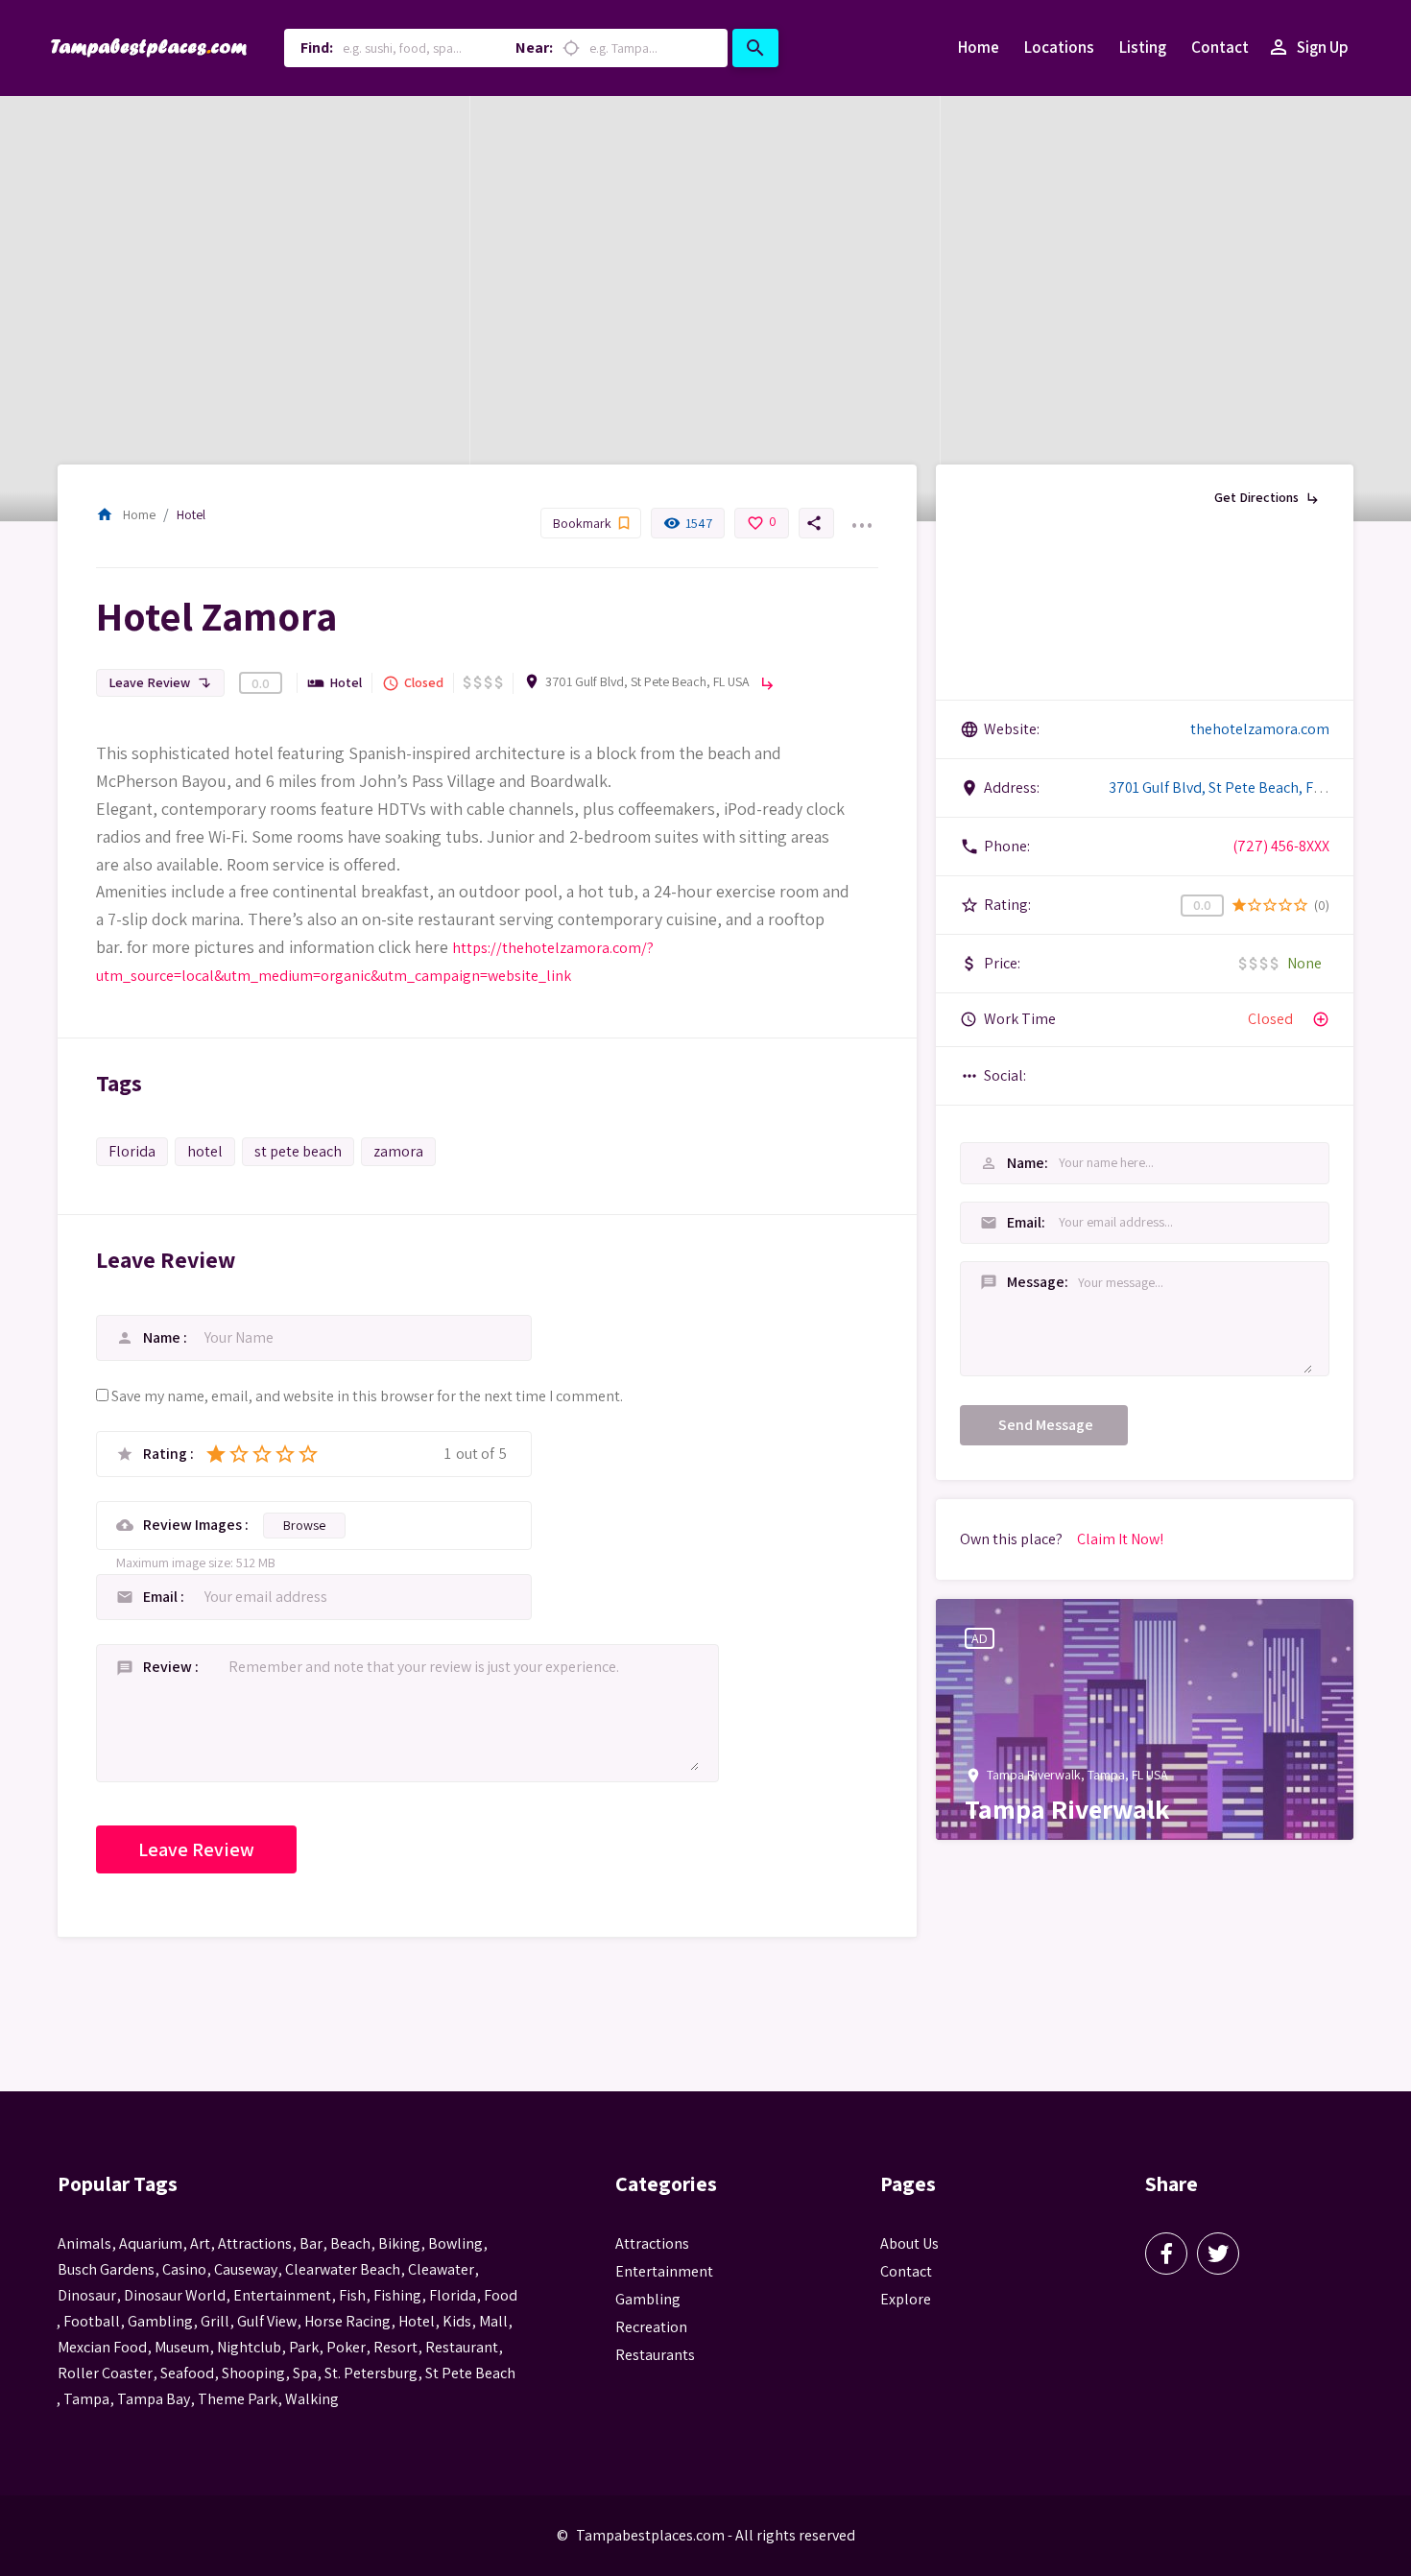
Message (1003, 1282)
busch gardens (106, 2269)
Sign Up (1308, 47)
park (304, 2347)
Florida (132, 1151)
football (92, 2321)
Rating (167, 1454)
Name (163, 1337)
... (861, 513)
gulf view (267, 2321)
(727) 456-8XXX (1281, 846)
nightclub (249, 2347)
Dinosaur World (175, 2295)
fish (352, 2295)
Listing (1143, 47)
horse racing (347, 2321)
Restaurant (462, 2347)
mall (493, 2321)
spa (305, 2373)
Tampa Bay (154, 2399)
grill (215, 2321)
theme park (238, 2399)
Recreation (651, 2327)
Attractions (652, 2243)
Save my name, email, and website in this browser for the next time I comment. (367, 1396)
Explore (906, 2299)
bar (311, 2243)
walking (312, 2399)
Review (169, 1667)
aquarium (151, 2243)
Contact (1220, 47)
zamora (398, 1151)
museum (182, 2347)
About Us (909, 2243)
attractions (255, 2243)
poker (346, 2347)
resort (395, 2347)
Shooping (253, 2373)
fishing (397, 2295)
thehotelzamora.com (1260, 729)
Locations (1059, 47)
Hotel (191, 514)
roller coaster (105, 2373)
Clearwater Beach (343, 2269)
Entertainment (664, 2271)
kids (457, 2321)
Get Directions (1268, 497)
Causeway (246, 2269)
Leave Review (160, 682)
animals (84, 2243)
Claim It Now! (1120, 1539)
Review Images (194, 1525)
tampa (86, 2399)
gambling (160, 2321)
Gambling (648, 2299)
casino (184, 2269)
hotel (205, 1151)
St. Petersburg (371, 2373)
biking (399, 2243)
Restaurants (655, 2355)
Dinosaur (87, 2295)
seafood (187, 2373)
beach (350, 2243)
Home (979, 47)
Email (162, 1597)
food (501, 2295)
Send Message (1046, 1425)
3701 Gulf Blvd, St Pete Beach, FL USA (647, 681)
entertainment (282, 2295)
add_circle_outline (1321, 1019)
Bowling (455, 2243)
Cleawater (441, 2269)
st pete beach (298, 1151)
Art (200, 2243)
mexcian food (102, 2347)
